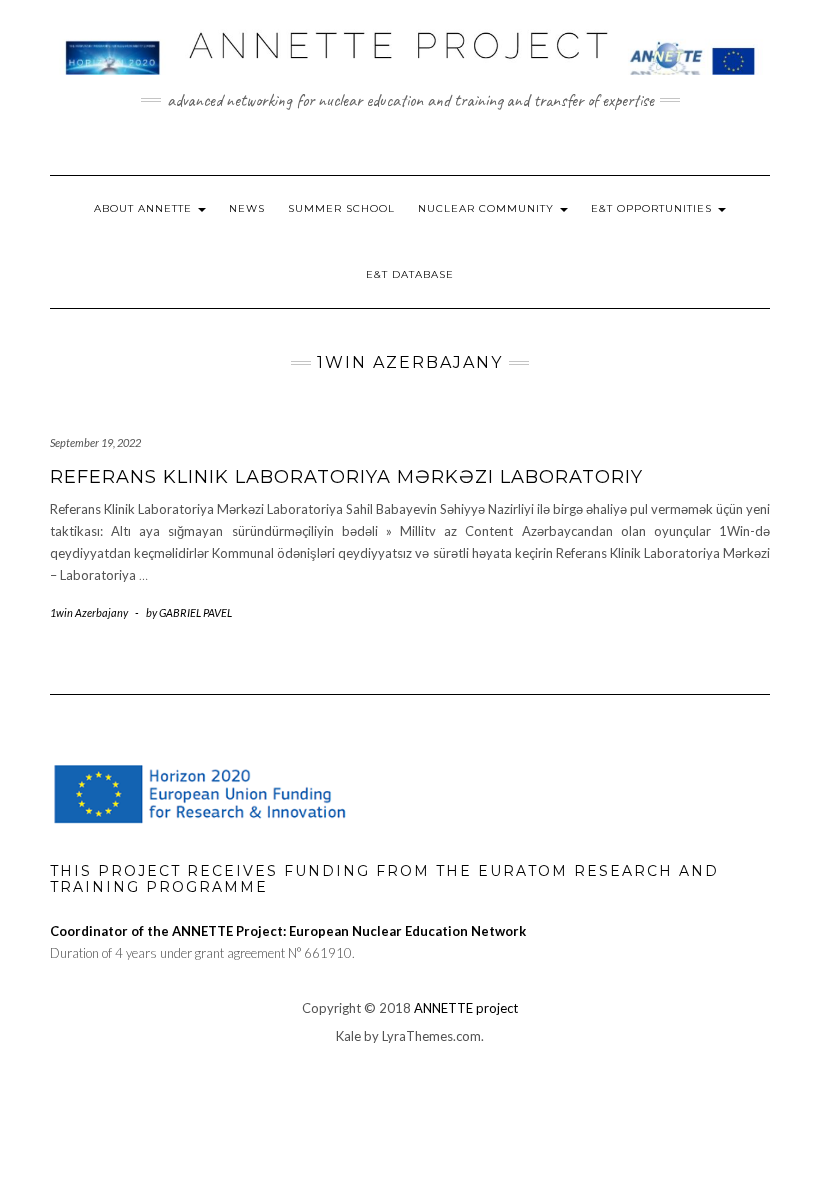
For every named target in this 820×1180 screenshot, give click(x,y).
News (247, 208)
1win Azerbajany (89, 612)
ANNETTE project (466, 1008)
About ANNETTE (145, 208)
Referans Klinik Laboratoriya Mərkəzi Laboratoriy (346, 477)
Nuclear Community (488, 208)
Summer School (341, 208)
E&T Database (410, 274)
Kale (348, 1036)
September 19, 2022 (95, 442)
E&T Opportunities (653, 208)
